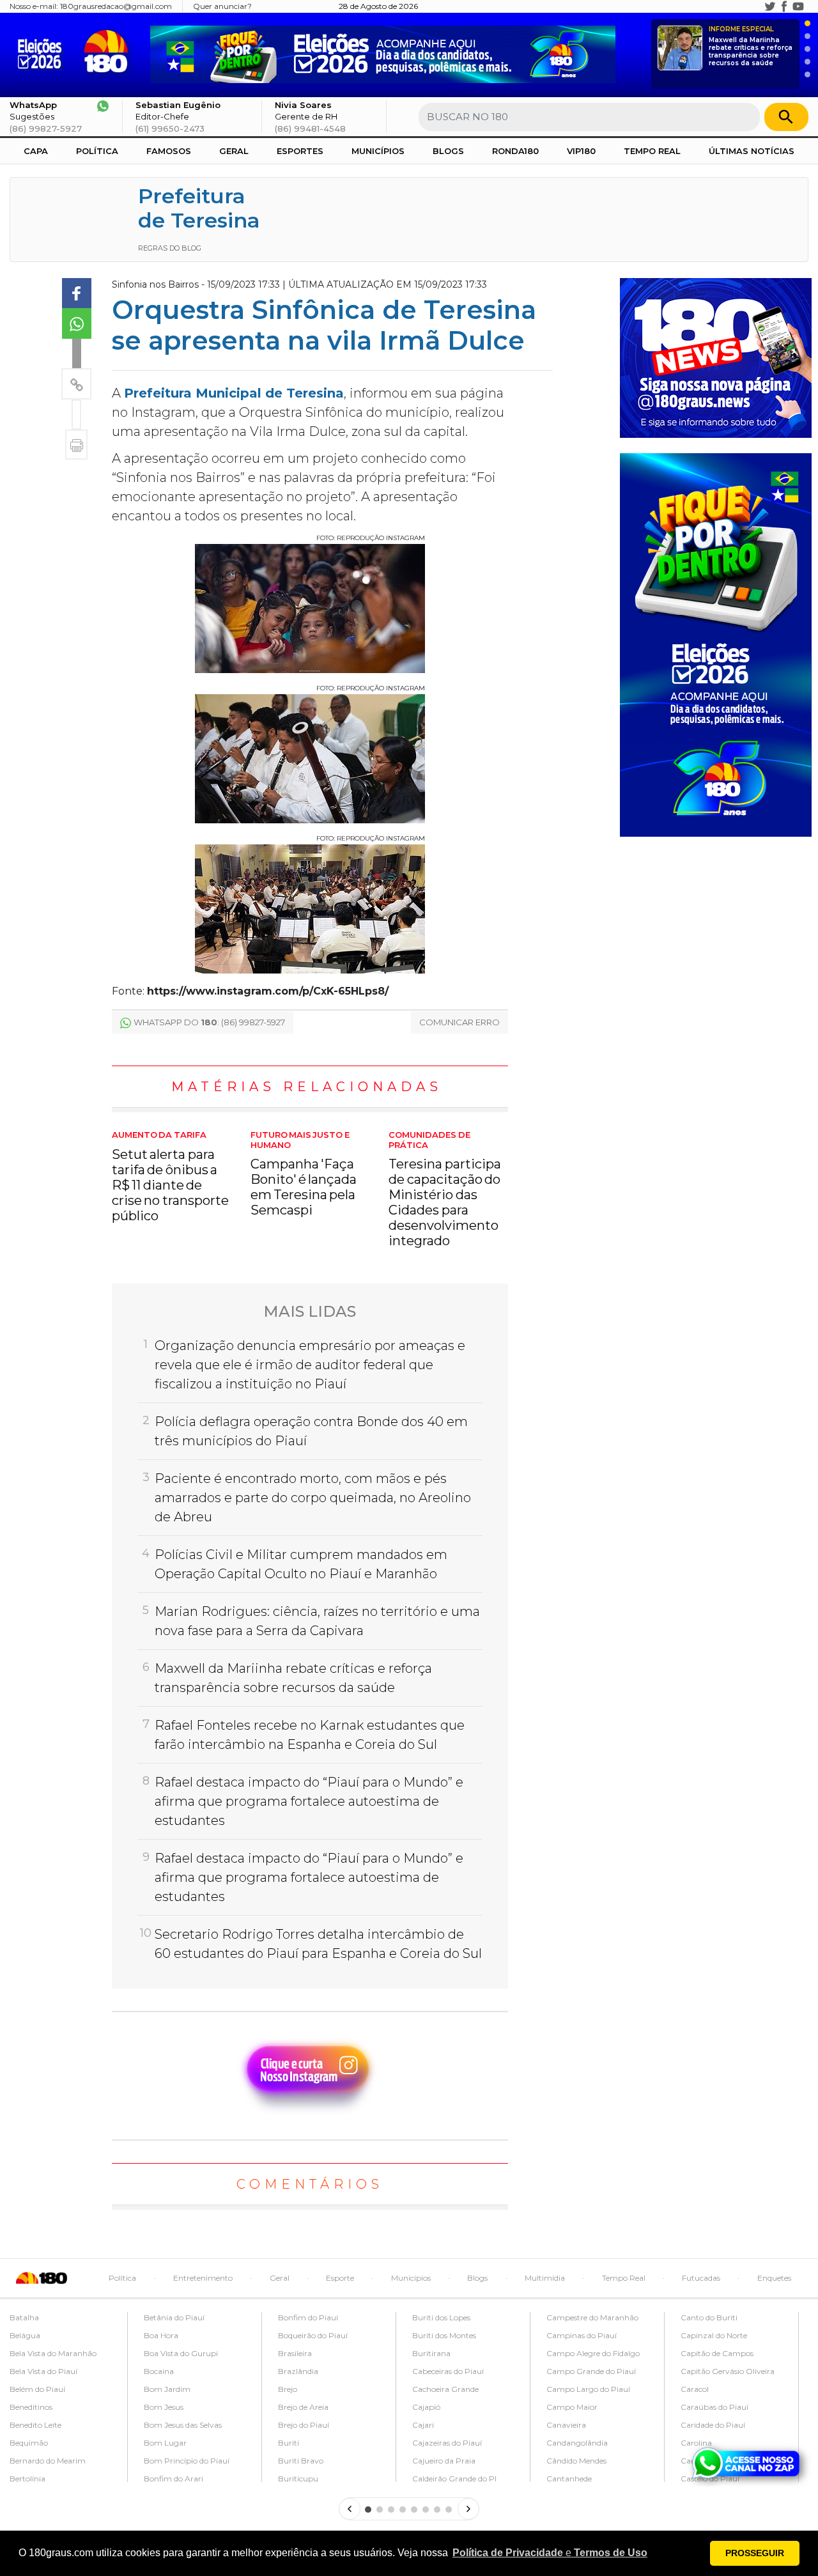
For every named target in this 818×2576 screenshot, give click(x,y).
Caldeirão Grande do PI (454, 2479)
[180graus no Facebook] (784, 6)
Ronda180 (515, 151)
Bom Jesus (164, 2407)
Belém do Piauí (37, 2389)
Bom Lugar (165, 2443)
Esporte (340, 2278)
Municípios (378, 151)
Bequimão (29, 2443)
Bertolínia (27, 2479)
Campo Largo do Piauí (588, 2389)
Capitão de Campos (717, 2353)
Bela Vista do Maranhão (53, 2353)
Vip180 (581, 151)
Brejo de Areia (303, 2407)
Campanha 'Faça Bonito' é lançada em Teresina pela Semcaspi (304, 1174)
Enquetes (774, 2278)
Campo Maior (572, 2407)
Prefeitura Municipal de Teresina (234, 393)
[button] (550, 2553)
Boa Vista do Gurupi (181, 2353)
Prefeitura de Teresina (199, 208)
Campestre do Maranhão (592, 2317)
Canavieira (566, 2425)
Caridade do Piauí (713, 2425)
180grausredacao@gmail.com (116, 6)
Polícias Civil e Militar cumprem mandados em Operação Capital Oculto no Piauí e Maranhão (301, 1564)
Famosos (169, 151)
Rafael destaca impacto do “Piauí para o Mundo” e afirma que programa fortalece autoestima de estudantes (309, 1801)
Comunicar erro (459, 1022)
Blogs (448, 151)
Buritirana (431, 2353)
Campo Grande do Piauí (591, 2371)
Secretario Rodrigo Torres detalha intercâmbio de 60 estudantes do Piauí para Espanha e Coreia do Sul (318, 1944)
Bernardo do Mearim (48, 2461)
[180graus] (42, 51)
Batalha (24, 2317)
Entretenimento (203, 2278)
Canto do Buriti (709, 2317)
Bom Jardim (167, 2389)
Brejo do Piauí (304, 2425)
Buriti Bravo (301, 2461)
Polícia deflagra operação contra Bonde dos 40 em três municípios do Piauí (311, 1431)
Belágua (25, 2335)
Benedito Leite (35, 2425)
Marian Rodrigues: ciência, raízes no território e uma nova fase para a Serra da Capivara (317, 1621)
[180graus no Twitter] (770, 6)
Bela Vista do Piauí (43, 2371)
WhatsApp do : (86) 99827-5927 (209, 1022)
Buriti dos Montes (444, 2335)
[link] (77, 293)
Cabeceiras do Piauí (448, 2371)
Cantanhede (569, 2479)
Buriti (289, 2443)
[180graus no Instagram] (756, 6)
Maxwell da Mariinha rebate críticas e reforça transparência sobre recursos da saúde (751, 46)
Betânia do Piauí (174, 2317)
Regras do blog (170, 248)
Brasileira (295, 2353)
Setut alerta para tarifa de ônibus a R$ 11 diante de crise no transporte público (170, 1177)
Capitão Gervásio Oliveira (728, 2371)
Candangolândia (577, 2443)
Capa (36, 151)
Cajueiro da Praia (444, 2461)
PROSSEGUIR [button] (755, 2553)
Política (97, 151)
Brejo (288, 2389)
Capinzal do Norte (714, 2335)
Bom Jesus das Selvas (183, 2425)
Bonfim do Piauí (308, 2317)
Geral (234, 151)
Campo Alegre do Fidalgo (593, 2353)
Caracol (695, 2389)
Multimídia (545, 2278)
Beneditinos (31, 2407)
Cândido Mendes (576, 2461)
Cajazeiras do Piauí (447, 2443)
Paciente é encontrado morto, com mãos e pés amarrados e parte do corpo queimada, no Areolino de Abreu (313, 1498)
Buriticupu (298, 2479)
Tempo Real (652, 151)
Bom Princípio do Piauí (187, 2461)
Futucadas (701, 2278)
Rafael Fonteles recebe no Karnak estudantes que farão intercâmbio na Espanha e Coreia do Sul (310, 1735)
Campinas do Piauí (582, 2335)
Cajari (423, 2425)
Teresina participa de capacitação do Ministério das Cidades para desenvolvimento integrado (444, 1189)
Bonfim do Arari (174, 2479)
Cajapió (426, 2407)
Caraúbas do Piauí (714, 2407)
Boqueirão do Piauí (313, 2335)
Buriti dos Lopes (441, 2317)
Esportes (300, 151)
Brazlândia (298, 2371)
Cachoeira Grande (445, 2389)
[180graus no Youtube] (798, 6)
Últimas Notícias (752, 151)
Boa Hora (161, 2335)
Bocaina (159, 2371)
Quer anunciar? (222, 6)
